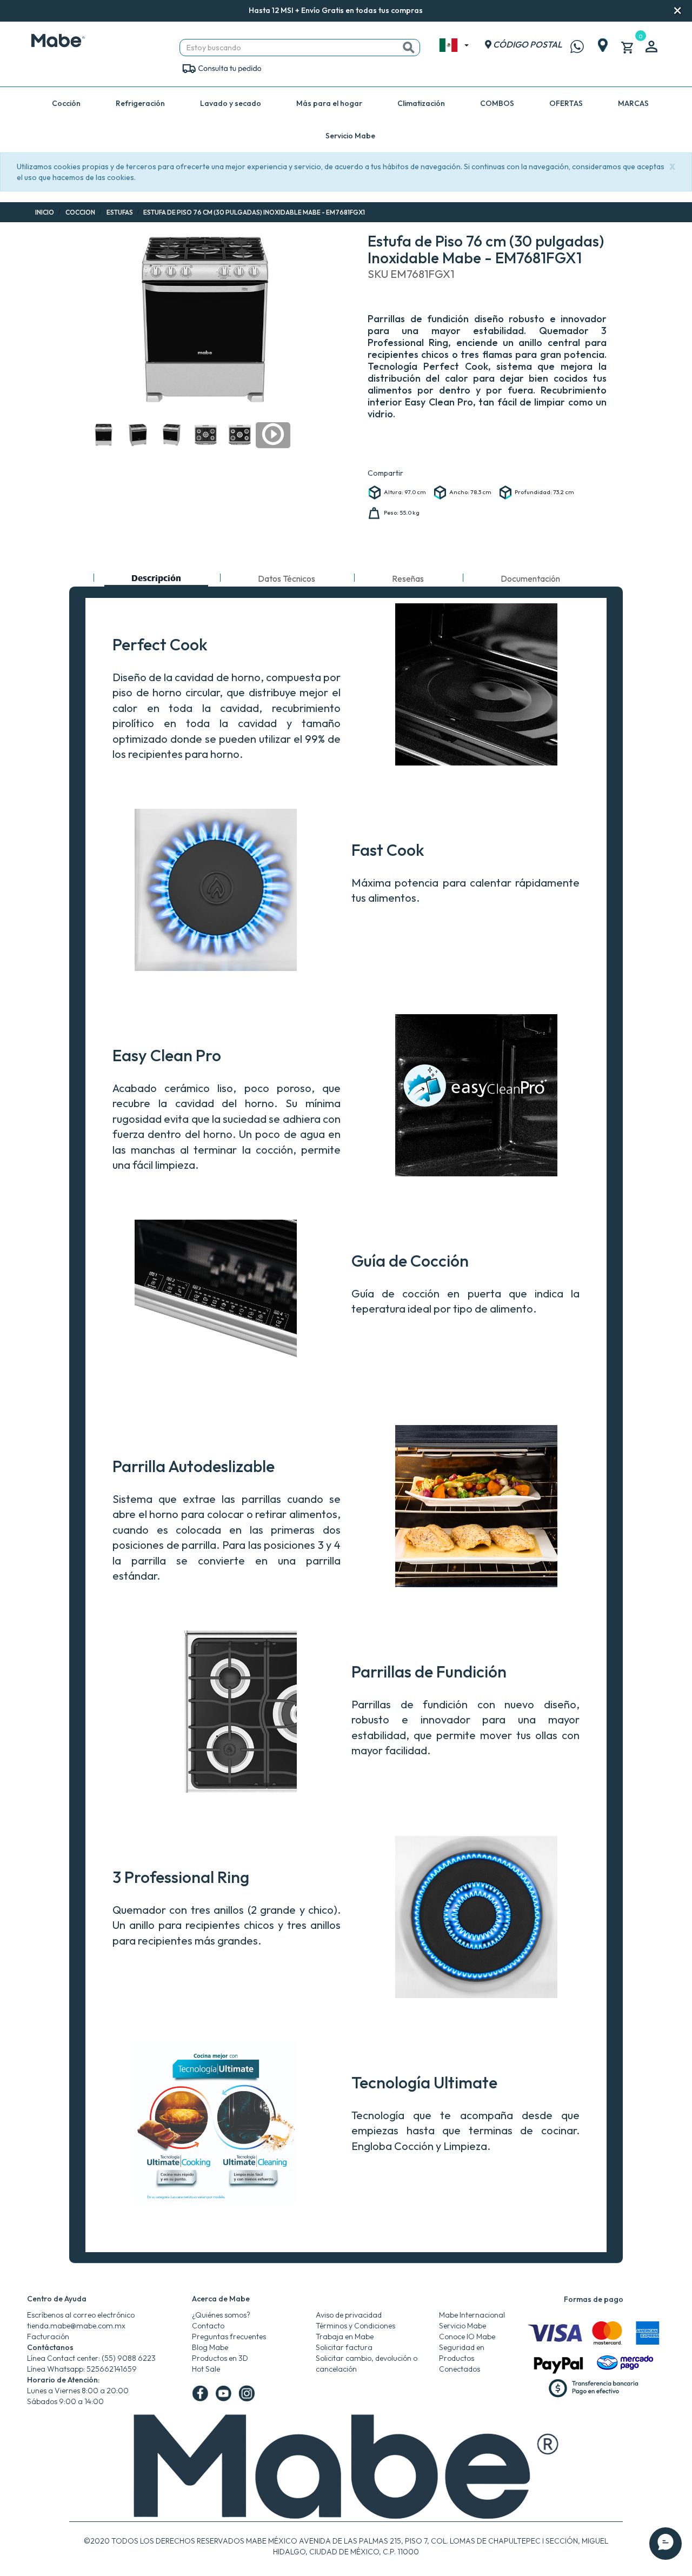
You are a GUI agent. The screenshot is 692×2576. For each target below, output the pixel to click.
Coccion (80, 212)
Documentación (530, 578)
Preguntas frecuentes (229, 2337)
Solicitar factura (344, 2347)
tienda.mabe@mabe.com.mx (76, 2326)
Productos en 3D (220, 2358)
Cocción (66, 103)
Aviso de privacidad (349, 2315)
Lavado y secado (231, 103)
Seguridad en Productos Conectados (462, 2358)
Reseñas (408, 578)
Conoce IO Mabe (467, 2337)
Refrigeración (140, 103)
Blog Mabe (210, 2347)
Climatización (421, 103)
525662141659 (112, 2369)
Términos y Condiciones (355, 2326)
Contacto (208, 2326)
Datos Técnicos (287, 578)
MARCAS (633, 103)
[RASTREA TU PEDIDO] (221, 68)
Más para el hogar (329, 103)
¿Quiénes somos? (221, 2315)
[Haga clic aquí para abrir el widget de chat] (666, 2544)
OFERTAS (566, 103)
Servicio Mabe (350, 136)
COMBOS (497, 103)
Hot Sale (206, 2369)
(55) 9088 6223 (129, 2358)
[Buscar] (409, 48)
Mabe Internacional (472, 2315)
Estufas (120, 212)
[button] (437, 11)
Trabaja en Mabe (345, 2337)
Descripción (156, 580)
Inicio (45, 212)
